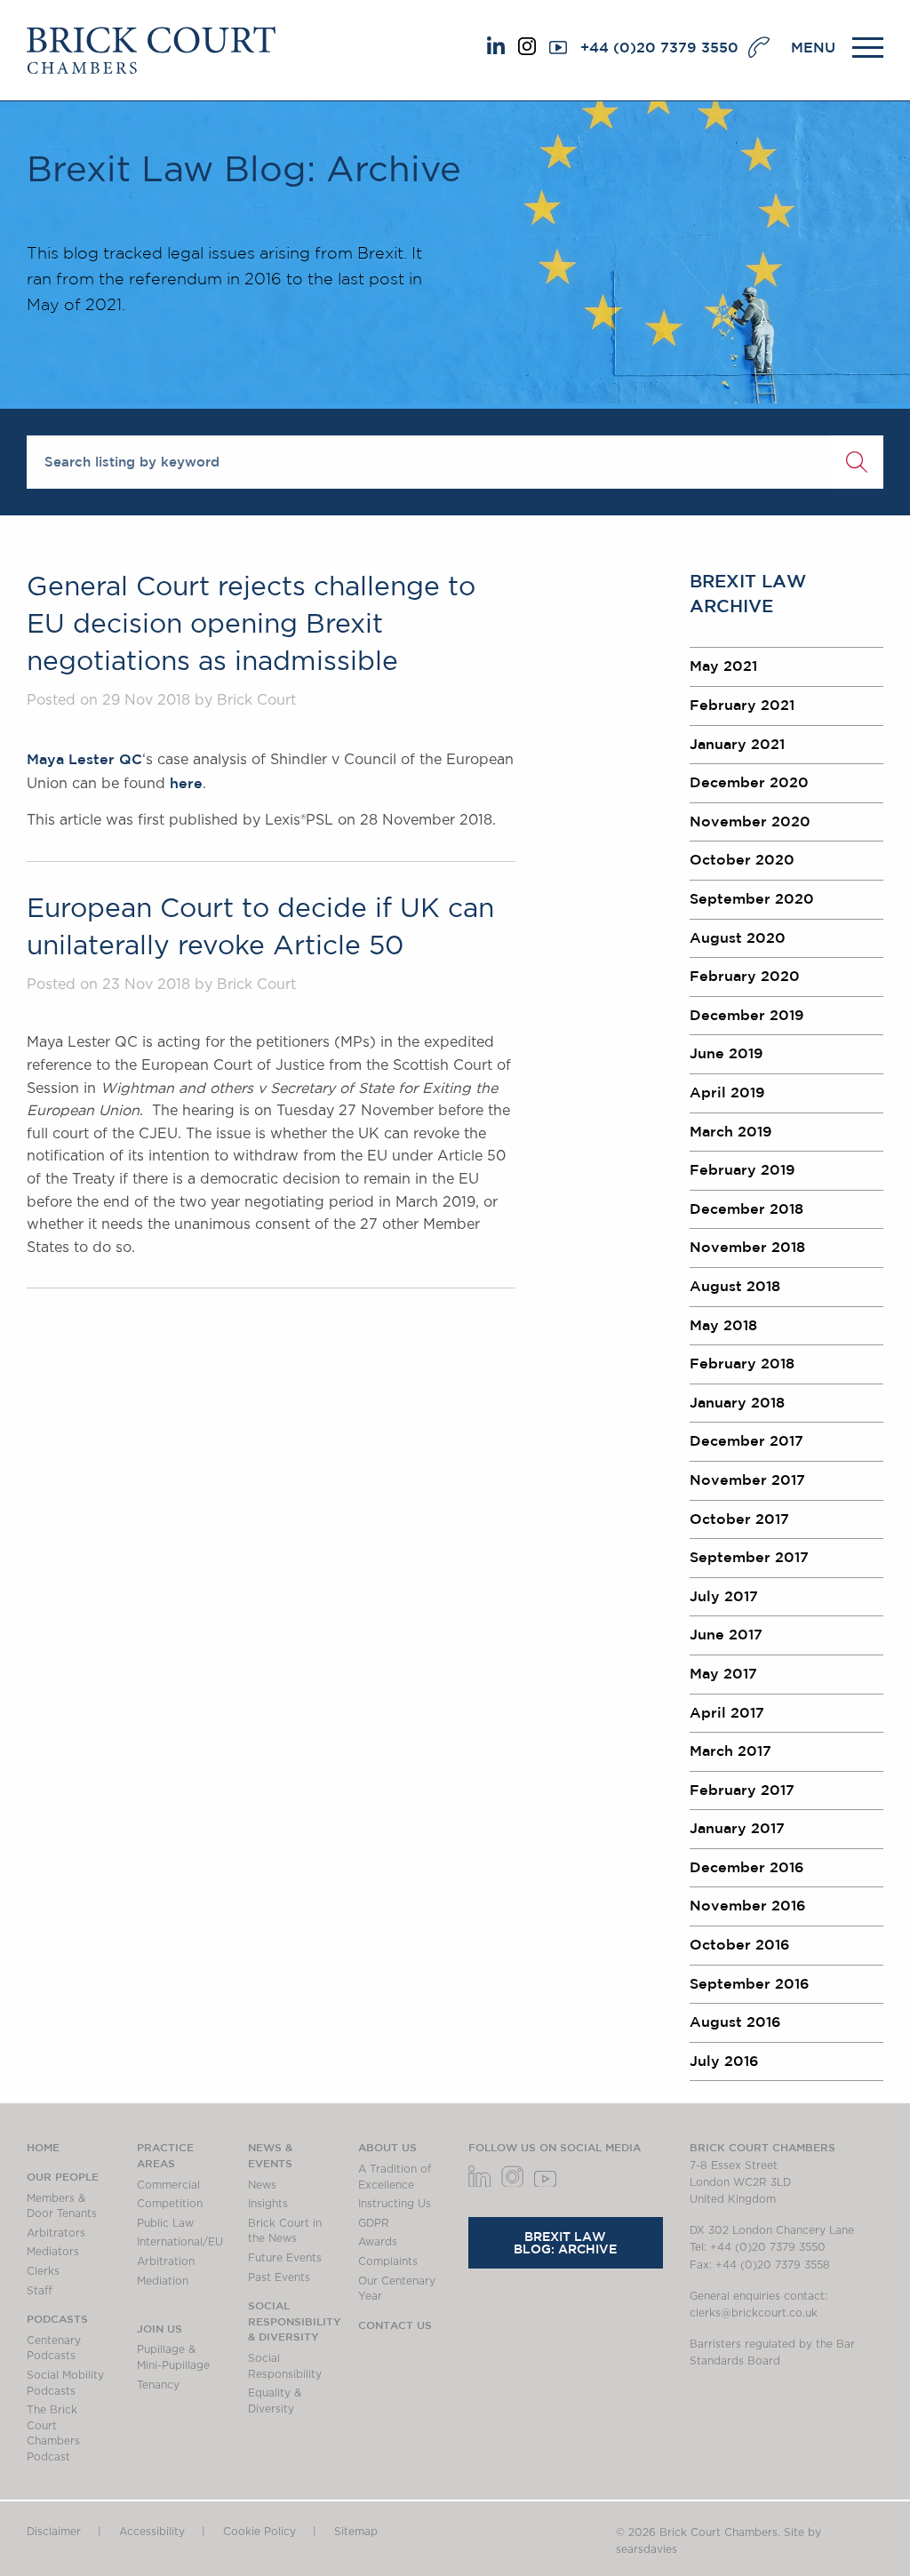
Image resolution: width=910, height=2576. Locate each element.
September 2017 (749, 1557)
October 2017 (739, 1519)
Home (43, 2147)
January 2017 (737, 1828)
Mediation (163, 2281)
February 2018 (742, 1363)
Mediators (53, 2252)
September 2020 (752, 898)
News (262, 2185)
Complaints (388, 2261)
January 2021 (737, 744)
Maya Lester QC (84, 759)
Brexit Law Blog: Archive (565, 2243)
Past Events (279, 2277)
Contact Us (395, 2325)
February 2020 (745, 976)
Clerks (43, 2271)
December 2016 (747, 1867)
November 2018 (747, 1247)
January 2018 (737, 1402)
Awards (378, 2242)
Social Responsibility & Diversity (295, 2321)
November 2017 (747, 1479)
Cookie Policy (259, 2532)
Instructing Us (395, 2204)
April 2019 (727, 1092)
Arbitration (166, 2261)
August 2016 (735, 2022)
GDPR (374, 2223)
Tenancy (158, 2385)
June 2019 (726, 1053)
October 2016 (740, 1944)
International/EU (180, 2242)
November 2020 (750, 821)
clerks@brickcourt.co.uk (754, 2313)
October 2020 (742, 859)
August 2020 (738, 937)
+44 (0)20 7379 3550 (659, 47)
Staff (40, 2291)
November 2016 (748, 1905)
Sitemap (356, 2532)
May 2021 (723, 666)
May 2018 (723, 1325)
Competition (170, 2204)
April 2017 (727, 1712)
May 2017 (723, 1673)
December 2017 (746, 1440)
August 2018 (735, 1286)
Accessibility (152, 2532)
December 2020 (749, 782)
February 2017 (742, 1790)
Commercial (168, 2185)
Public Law (165, 2223)
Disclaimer (54, 2532)
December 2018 (746, 1208)
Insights (268, 2204)
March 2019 (731, 1131)
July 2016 (724, 2061)
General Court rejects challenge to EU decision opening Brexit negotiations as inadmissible (251, 625)
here (186, 783)
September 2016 (750, 1983)
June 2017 (726, 1634)
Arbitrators (56, 2233)
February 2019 (742, 1169)
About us (387, 2147)
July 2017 (724, 1596)
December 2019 (747, 1015)
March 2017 (730, 1751)
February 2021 (742, 705)
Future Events (285, 2258)
